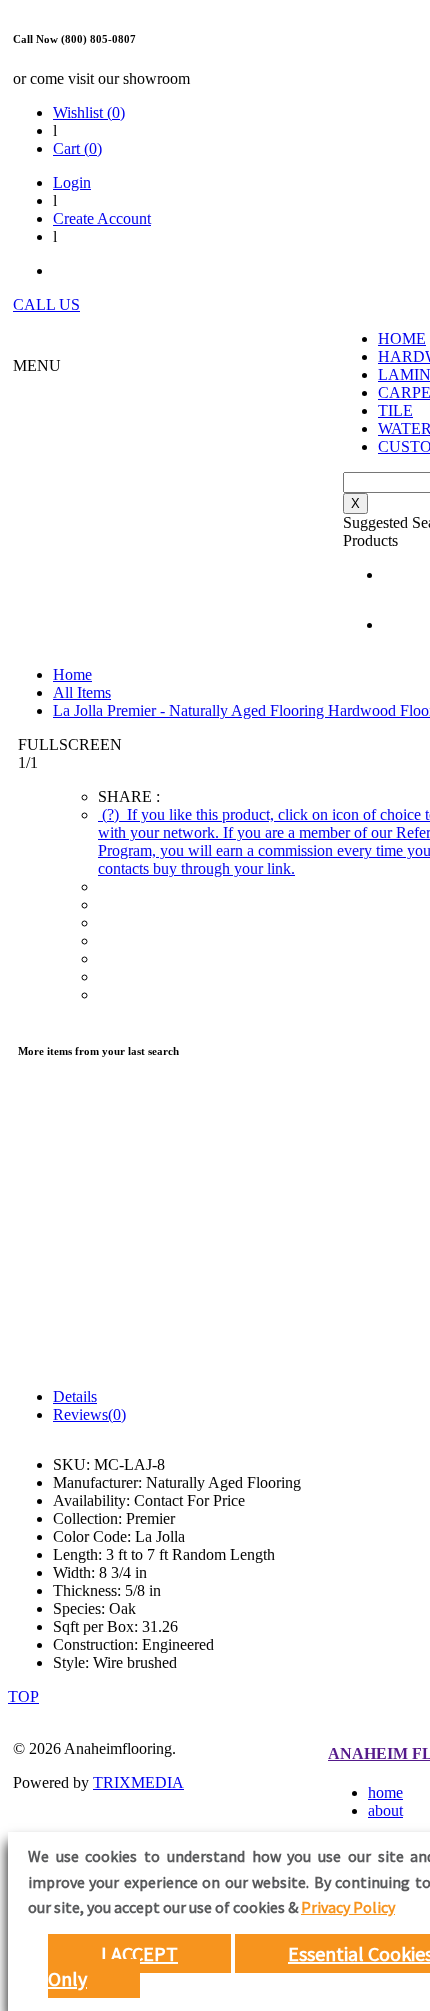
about (385, 1810)
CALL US (46, 304)
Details (75, 1396)
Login (72, 182)
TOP (23, 1696)
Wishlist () (89, 112)
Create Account (102, 218)
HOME (402, 338)
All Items (82, 692)
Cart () (77, 148)
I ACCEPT (139, 1953)
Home (72, 674)
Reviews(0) (89, 1414)
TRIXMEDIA (138, 1782)
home (385, 1792)
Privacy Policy (348, 1907)
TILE (395, 410)
